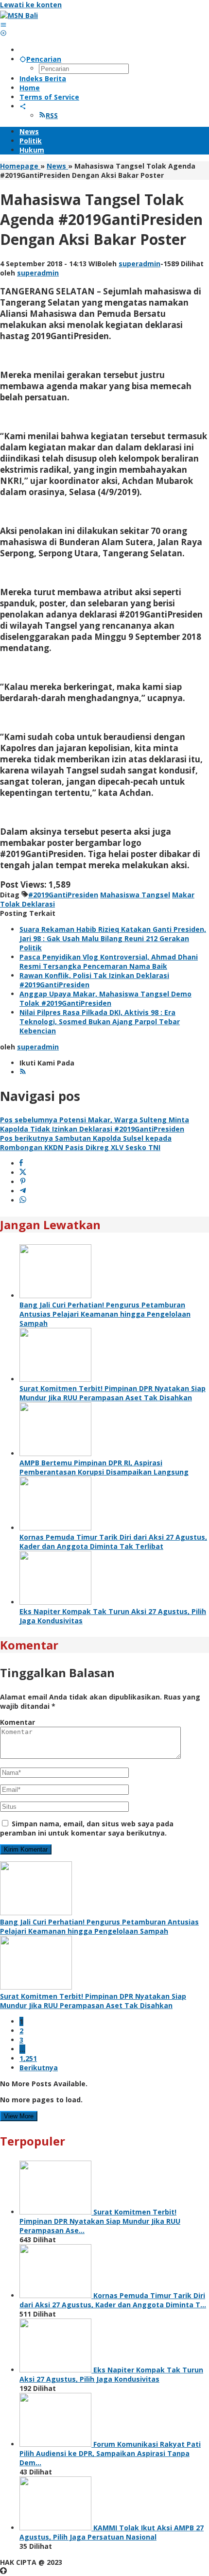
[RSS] (23, 1072)
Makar (183, 895)
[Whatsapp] (23, 1200)
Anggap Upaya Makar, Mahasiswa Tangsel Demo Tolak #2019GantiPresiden (105, 998)
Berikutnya (39, 2068)
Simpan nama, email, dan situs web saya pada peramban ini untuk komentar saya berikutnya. (87, 1828)
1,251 (28, 2058)
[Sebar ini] (21, 1163)
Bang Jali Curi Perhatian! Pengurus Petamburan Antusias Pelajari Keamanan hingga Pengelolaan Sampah (105, 1314)
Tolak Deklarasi (27, 904)
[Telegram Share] (23, 1191)
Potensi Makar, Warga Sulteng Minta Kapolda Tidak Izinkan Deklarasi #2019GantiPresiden (95, 1124)
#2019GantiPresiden (63, 895)
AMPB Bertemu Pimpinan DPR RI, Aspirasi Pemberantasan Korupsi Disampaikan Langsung (104, 1467)
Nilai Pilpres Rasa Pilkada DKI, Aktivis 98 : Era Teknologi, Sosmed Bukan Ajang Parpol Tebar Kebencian (100, 1022)
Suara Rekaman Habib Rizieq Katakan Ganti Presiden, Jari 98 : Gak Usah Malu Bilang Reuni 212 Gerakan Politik (113, 938)
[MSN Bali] (19, 15)
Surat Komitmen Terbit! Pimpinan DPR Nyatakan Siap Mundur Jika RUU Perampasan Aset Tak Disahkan (113, 1393)
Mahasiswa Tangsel (135, 895)
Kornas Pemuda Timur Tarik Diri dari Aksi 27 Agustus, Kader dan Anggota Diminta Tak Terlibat (113, 1542)
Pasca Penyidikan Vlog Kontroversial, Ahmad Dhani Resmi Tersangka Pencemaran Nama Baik (109, 962)
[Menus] (3, 25)
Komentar (17, 1722)
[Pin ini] (23, 1182)
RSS (52, 115)
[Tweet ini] (23, 1173)
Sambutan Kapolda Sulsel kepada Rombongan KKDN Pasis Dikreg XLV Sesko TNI (86, 1143)
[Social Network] (23, 106)
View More (19, 2116)
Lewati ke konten (31, 5)
